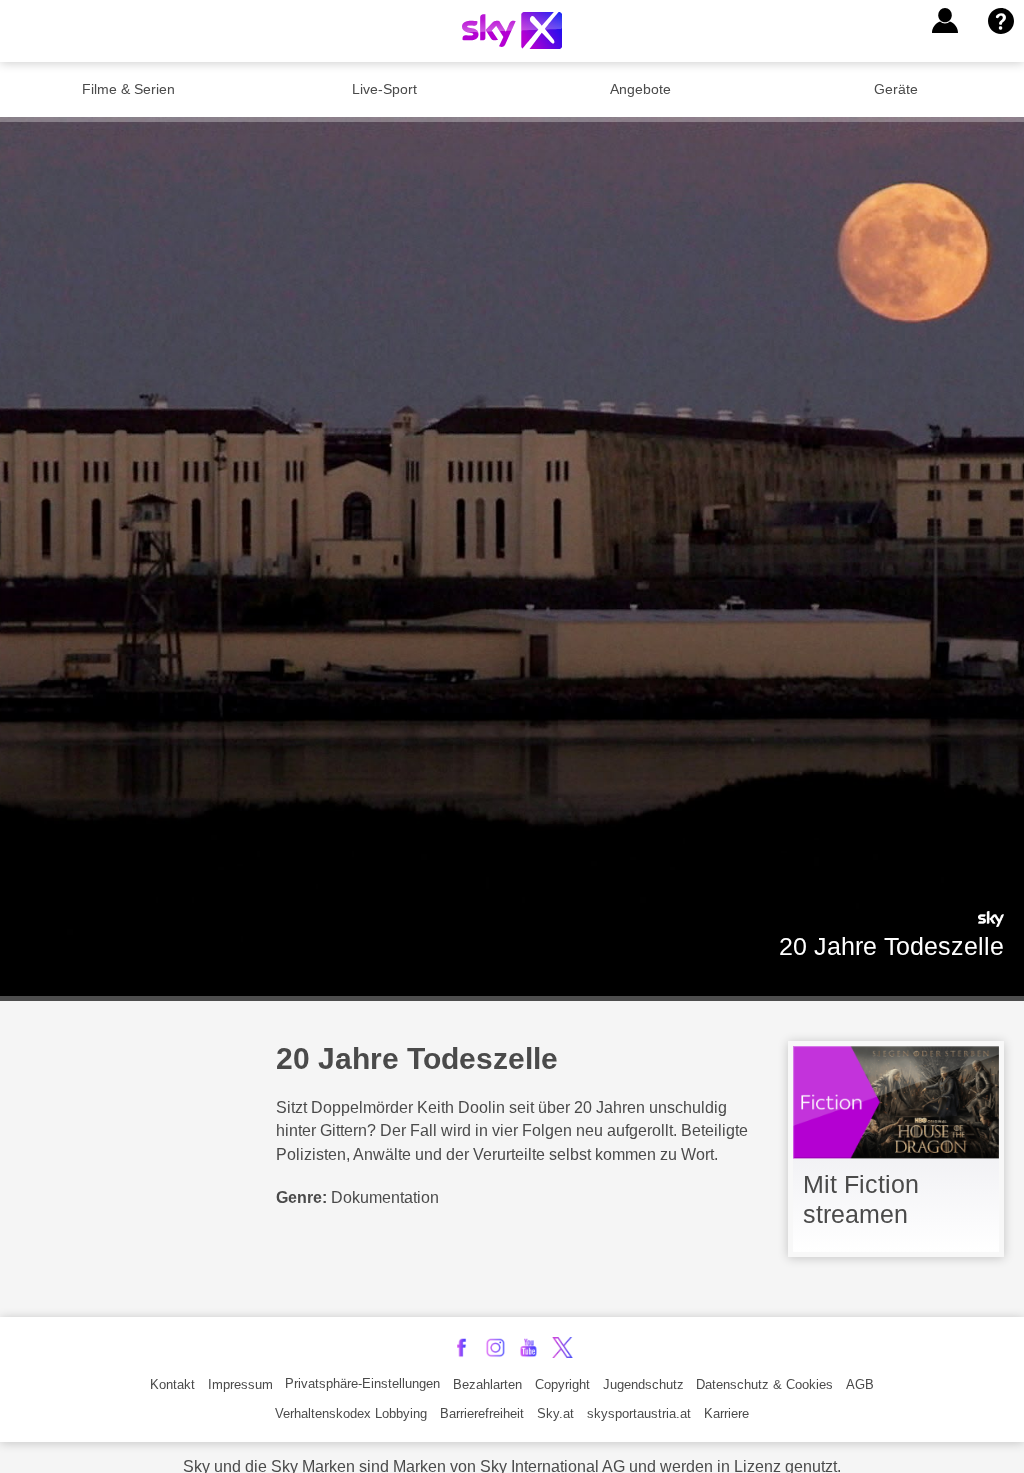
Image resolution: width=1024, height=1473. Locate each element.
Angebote (640, 89)
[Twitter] (562, 1347)
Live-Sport (384, 89)
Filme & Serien (128, 89)
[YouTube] (528, 1347)
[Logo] (512, 30)
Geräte (896, 89)
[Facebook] (461, 1347)
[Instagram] (495, 1347)
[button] (945, 21)
